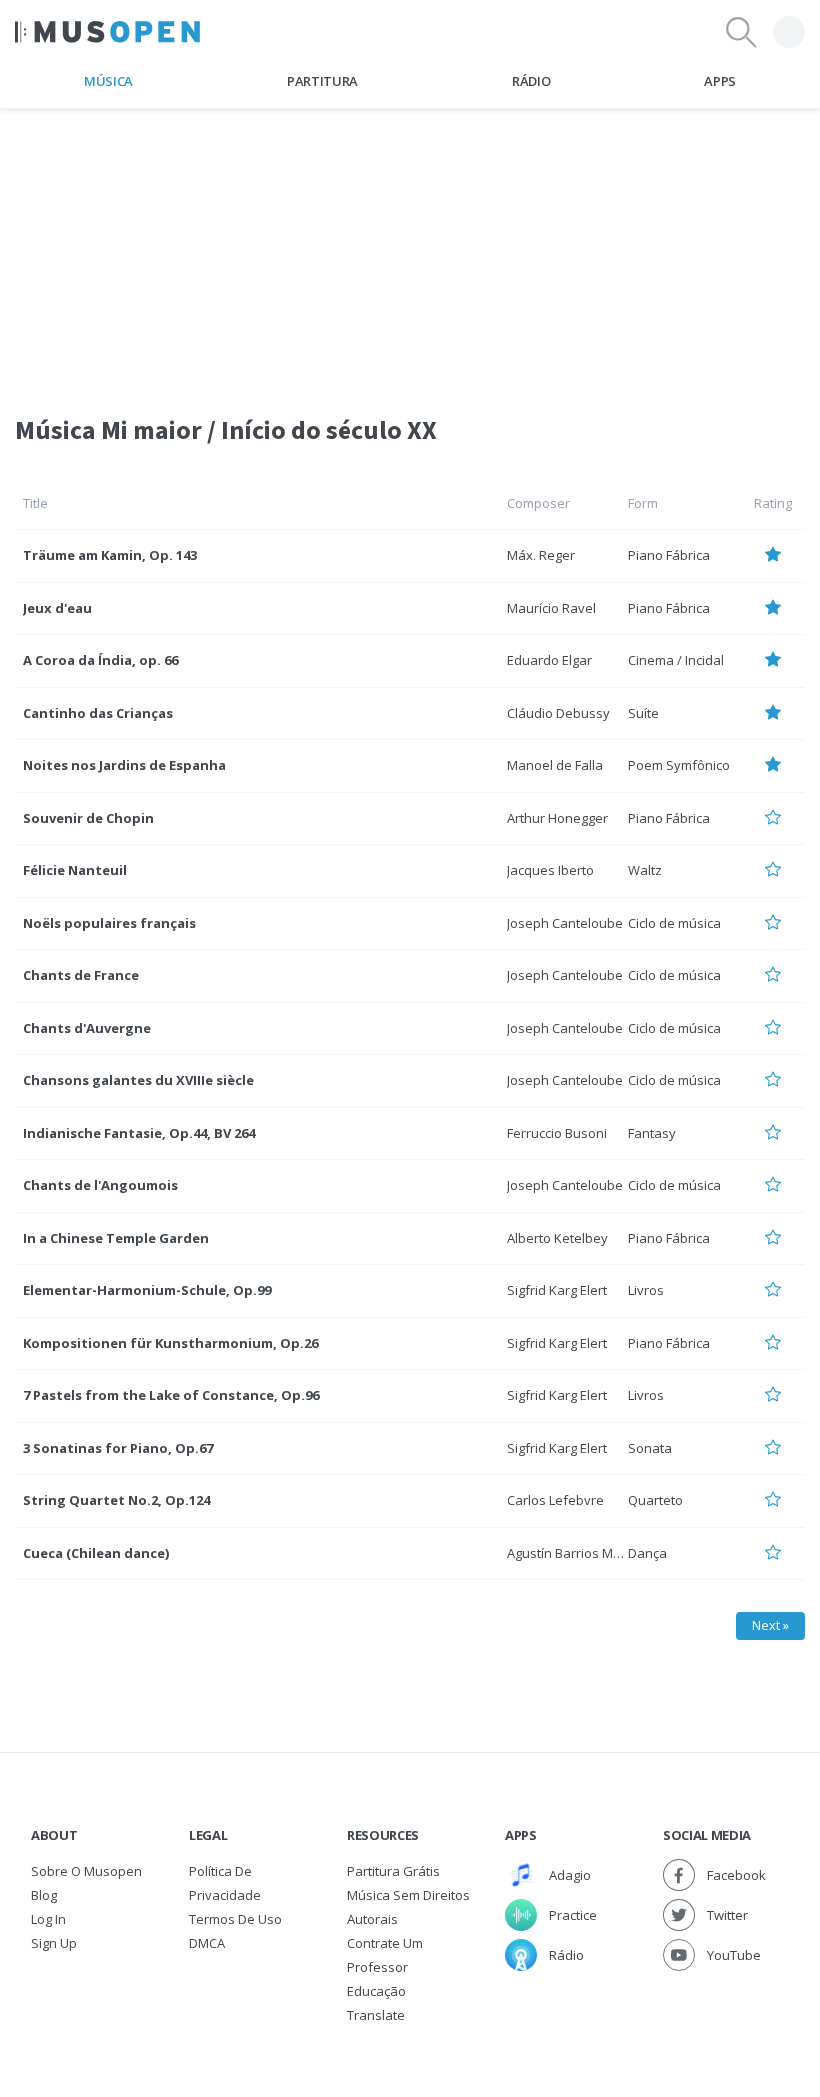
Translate (376, 2015)
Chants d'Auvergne (87, 1028)
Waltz (645, 870)
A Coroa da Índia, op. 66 (100, 660)
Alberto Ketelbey (557, 1238)
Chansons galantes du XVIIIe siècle (138, 1080)
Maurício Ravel (551, 608)
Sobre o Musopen (86, 1871)
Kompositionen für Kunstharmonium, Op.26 (170, 1343)
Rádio (531, 81)
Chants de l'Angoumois (100, 1185)
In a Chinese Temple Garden (116, 1238)
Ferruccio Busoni (557, 1133)
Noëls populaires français (109, 923)
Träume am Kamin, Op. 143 (110, 555)
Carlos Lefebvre (555, 1500)
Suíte (643, 713)
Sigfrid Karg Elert (557, 1290)
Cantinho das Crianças (98, 713)
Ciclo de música (674, 923)
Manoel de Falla (555, 765)
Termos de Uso (235, 1919)
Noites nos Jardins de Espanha (124, 765)
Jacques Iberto (550, 870)
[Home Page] (107, 32)
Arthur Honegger (557, 818)
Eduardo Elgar (549, 660)
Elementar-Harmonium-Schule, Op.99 (147, 1290)
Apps (720, 81)
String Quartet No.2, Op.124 (116, 1500)
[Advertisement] (410, 249)
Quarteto (655, 1500)
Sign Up (54, 1943)
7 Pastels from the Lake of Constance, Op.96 (171, 1395)
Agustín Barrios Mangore (582, 1553)
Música (108, 81)
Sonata (650, 1448)
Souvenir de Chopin (88, 818)
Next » (770, 1625)
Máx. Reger (541, 555)
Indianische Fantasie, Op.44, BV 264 (139, 1133)
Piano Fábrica (669, 555)
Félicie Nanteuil (75, 870)
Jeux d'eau (57, 608)
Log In (48, 1919)
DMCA (207, 1943)
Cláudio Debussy (558, 713)
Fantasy (652, 1133)
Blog (44, 1895)
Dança (647, 1553)
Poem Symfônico (679, 765)
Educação (376, 1991)
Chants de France (81, 975)
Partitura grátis (393, 1871)
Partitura (322, 81)
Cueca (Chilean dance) (96, 1553)
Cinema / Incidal (676, 660)
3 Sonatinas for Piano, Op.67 (118, 1448)
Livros (646, 1290)
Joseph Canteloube (565, 923)
